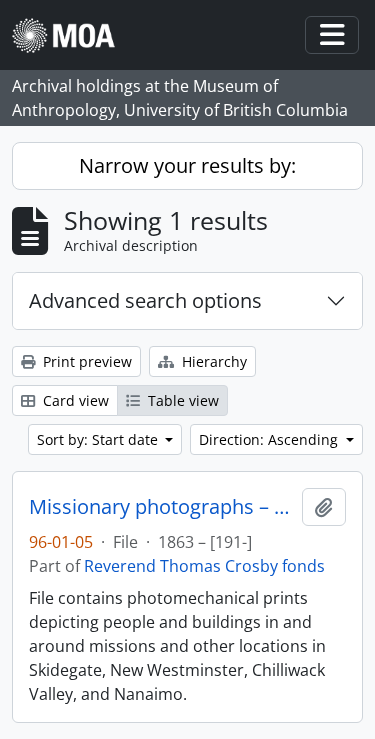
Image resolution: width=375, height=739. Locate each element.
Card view (74, 400)
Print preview (85, 361)
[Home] (71, 35)
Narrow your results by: (187, 165)
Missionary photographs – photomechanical (161, 507)
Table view (181, 400)
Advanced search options (145, 300)
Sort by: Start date (99, 439)
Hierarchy (212, 361)
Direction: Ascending (270, 439)
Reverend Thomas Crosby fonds (204, 566)
